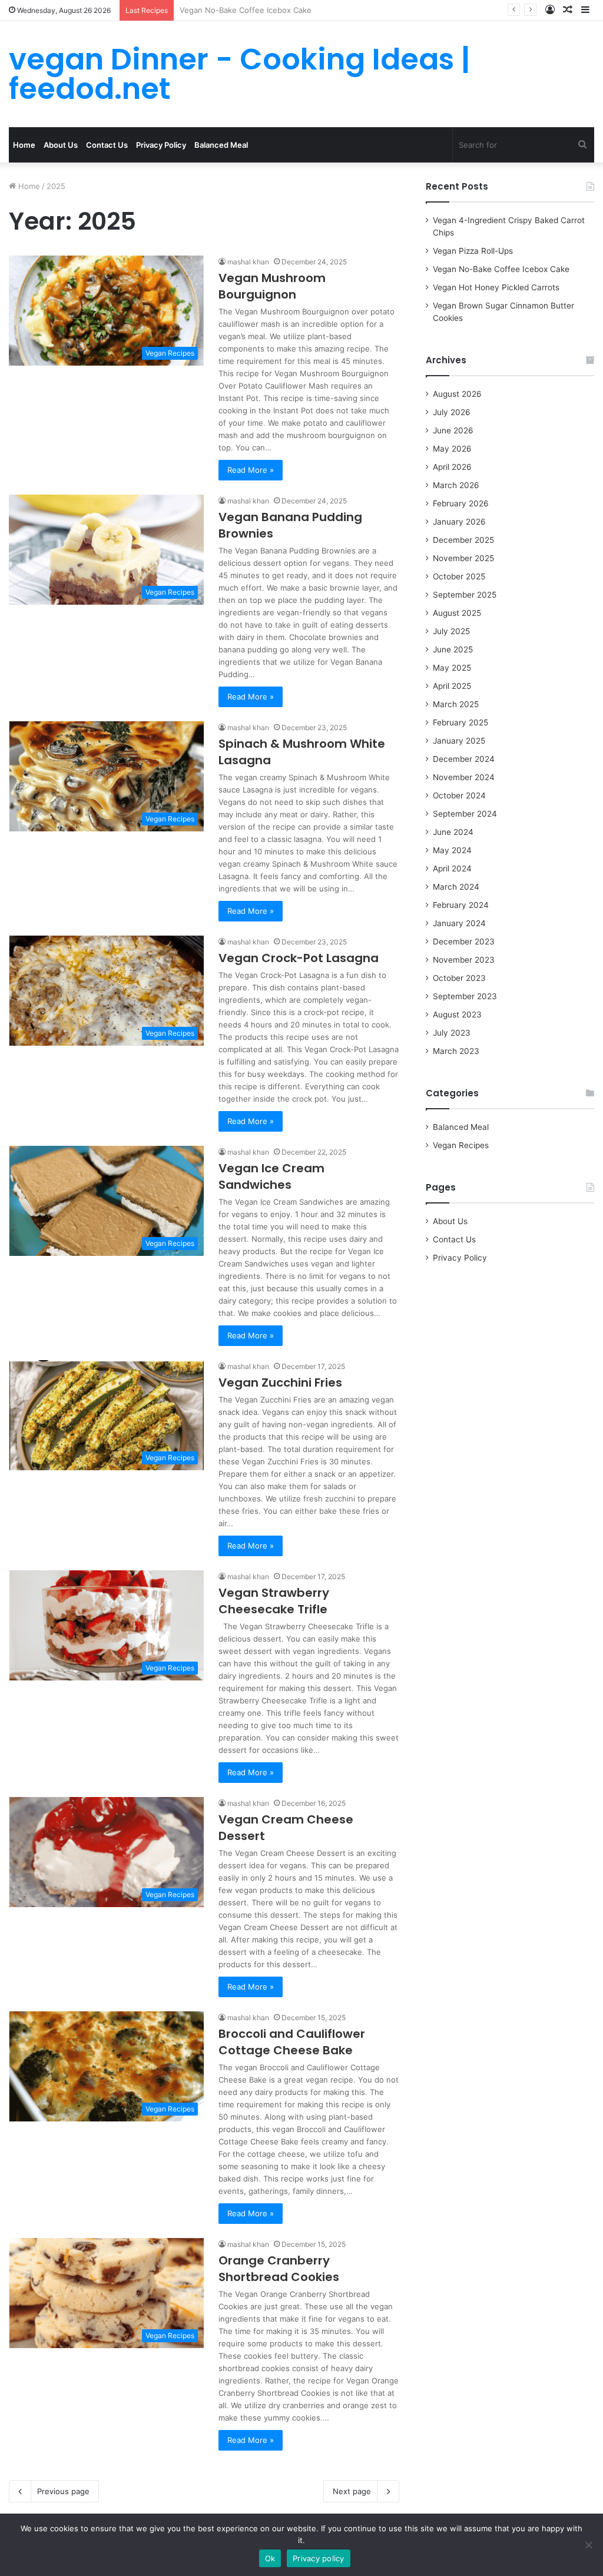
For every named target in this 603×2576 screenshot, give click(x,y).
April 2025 (452, 686)
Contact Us (107, 145)
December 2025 (463, 540)
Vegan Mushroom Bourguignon (272, 286)
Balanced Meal (221, 145)
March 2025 (456, 704)
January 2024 (459, 923)
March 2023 (456, 1051)
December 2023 (464, 941)
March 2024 (456, 887)
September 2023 (465, 996)
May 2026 (452, 449)
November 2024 (464, 777)
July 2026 (452, 412)
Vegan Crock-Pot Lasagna (299, 958)
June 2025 (453, 649)
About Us (61, 145)
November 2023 (464, 960)
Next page (352, 2491)
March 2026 (456, 485)
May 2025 (452, 668)
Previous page (63, 2491)
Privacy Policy (161, 145)
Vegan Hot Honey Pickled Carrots (241, 10)
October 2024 (459, 795)
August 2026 (457, 394)
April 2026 (452, 467)
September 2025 (465, 595)
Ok (270, 2558)
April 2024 (452, 868)
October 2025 (459, 576)
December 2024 (464, 759)
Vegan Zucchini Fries (280, 1383)
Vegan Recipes (461, 1145)
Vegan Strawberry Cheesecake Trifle (274, 1601)
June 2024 (453, 832)
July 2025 (451, 631)
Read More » (251, 470)
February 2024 (461, 905)
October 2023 (459, 978)
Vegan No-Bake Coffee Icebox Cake (501, 269)
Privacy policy (319, 2558)
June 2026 (453, 430)
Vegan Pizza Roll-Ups (473, 251)
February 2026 (461, 503)
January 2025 (459, 741)
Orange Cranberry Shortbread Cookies (279, 2269)
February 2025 (460, 722)
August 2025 (457, 613)
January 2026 (459, 522)
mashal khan (248, 262)
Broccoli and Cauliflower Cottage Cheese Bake (292, 2042)
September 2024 (465, 814)
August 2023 (457, 1015)
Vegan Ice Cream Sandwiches (271, 1176)
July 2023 (452, 1033)
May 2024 (452, 850)
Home (24, 145)
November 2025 (463, 558)
